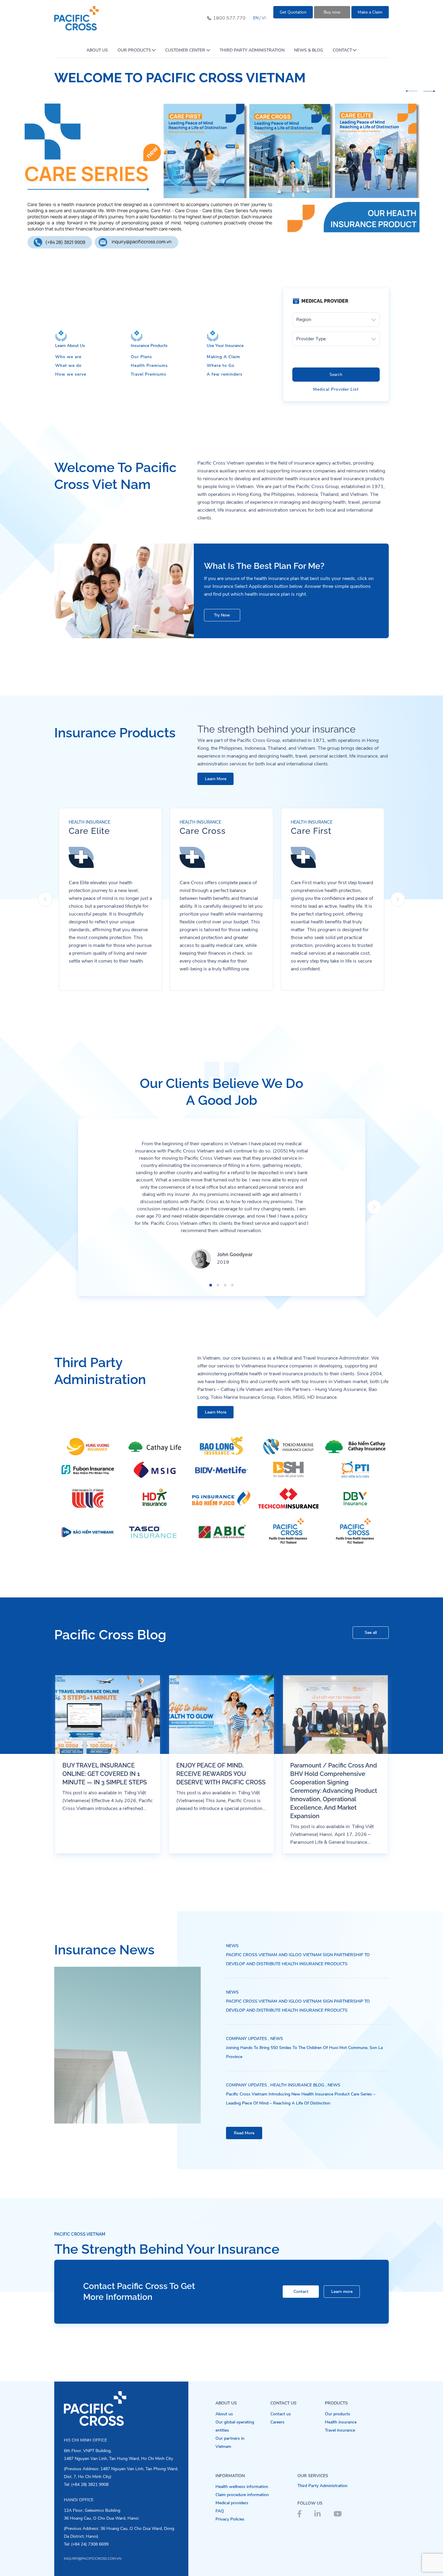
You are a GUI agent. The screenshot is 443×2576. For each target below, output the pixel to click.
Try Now (222, 615)
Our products (338, 2414)
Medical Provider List (336, 389)
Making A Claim (223, 357)
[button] (411, 91)
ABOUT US (97, 50)
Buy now (332, 12)
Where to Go (221, 366)
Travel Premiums (149, 374)
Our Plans (141, 357)
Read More (244, 2133)
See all (371, 1633)
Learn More (216, 779)
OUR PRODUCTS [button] (134, 50)
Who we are (68, 357)
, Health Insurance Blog (296, 2085)
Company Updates (247, 2039)
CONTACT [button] (342, 50)
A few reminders (225, 374)
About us (224, 2414)
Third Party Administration (322, 2486)
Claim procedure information (242, 2495)
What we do (68, 366)
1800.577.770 (229, 18)
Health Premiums (149, 366)
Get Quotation (293, 12)
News (232, 1946)
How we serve (71, 374)
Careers (277, 2422)
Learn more (342, 2292)
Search (336, 375)
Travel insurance (340, 2430)
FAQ (220, 2511)
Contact (301, 2292)
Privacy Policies (230, 2519)
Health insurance (341, 2422)
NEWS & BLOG (309, 50)
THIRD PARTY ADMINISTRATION (252, 50)
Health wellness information (242, 2487)
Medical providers (232, 2503)
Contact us (281, 2414)
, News (276, 2039)
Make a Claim (370, 12)
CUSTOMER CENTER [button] (185, 50)
